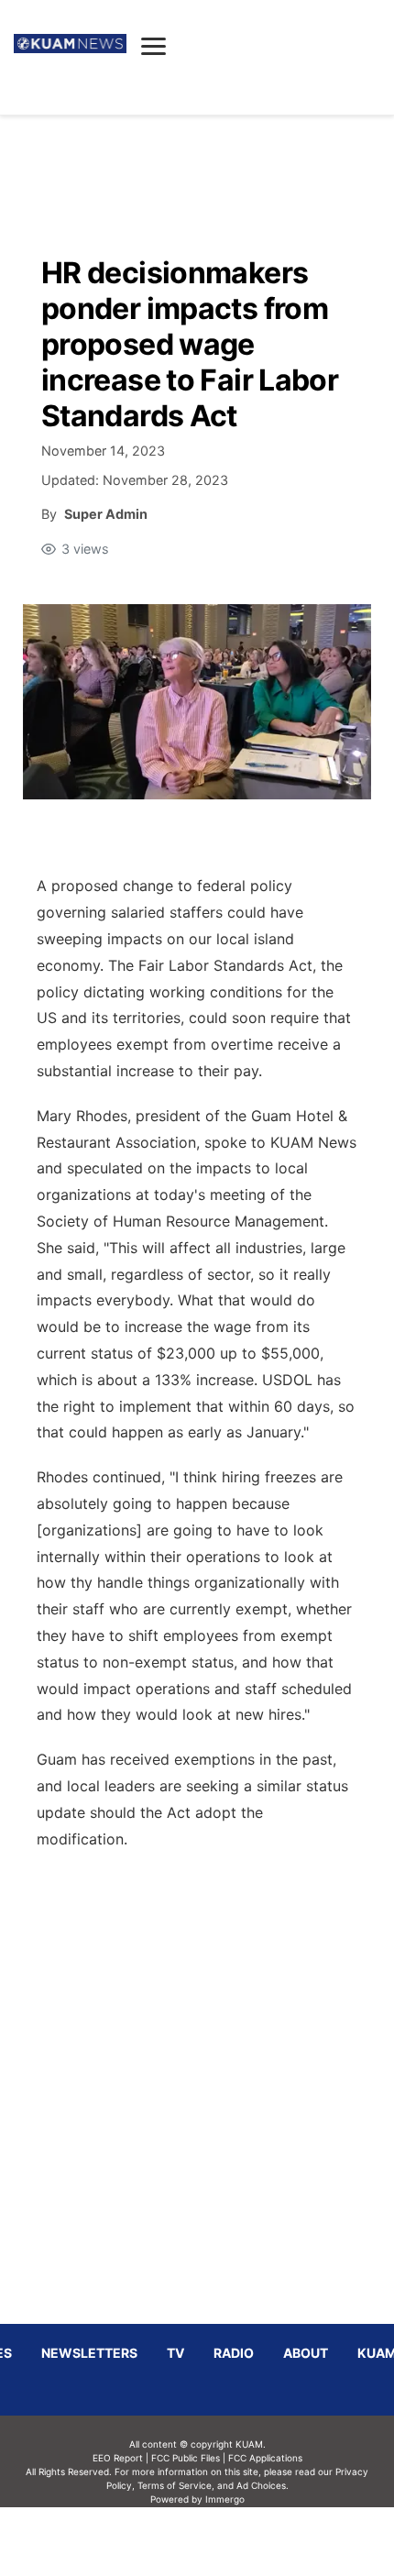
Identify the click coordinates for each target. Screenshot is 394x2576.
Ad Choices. (263, 2485)
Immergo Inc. (224, 2541)
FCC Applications (265, 2458)
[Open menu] (153, 46)
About (306, 2353)
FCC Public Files (186, 2458)
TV (175, 2353)
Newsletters (89, 2353)
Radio (234, 2353)
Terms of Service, (176, 2485)
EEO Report (118, 2458)
